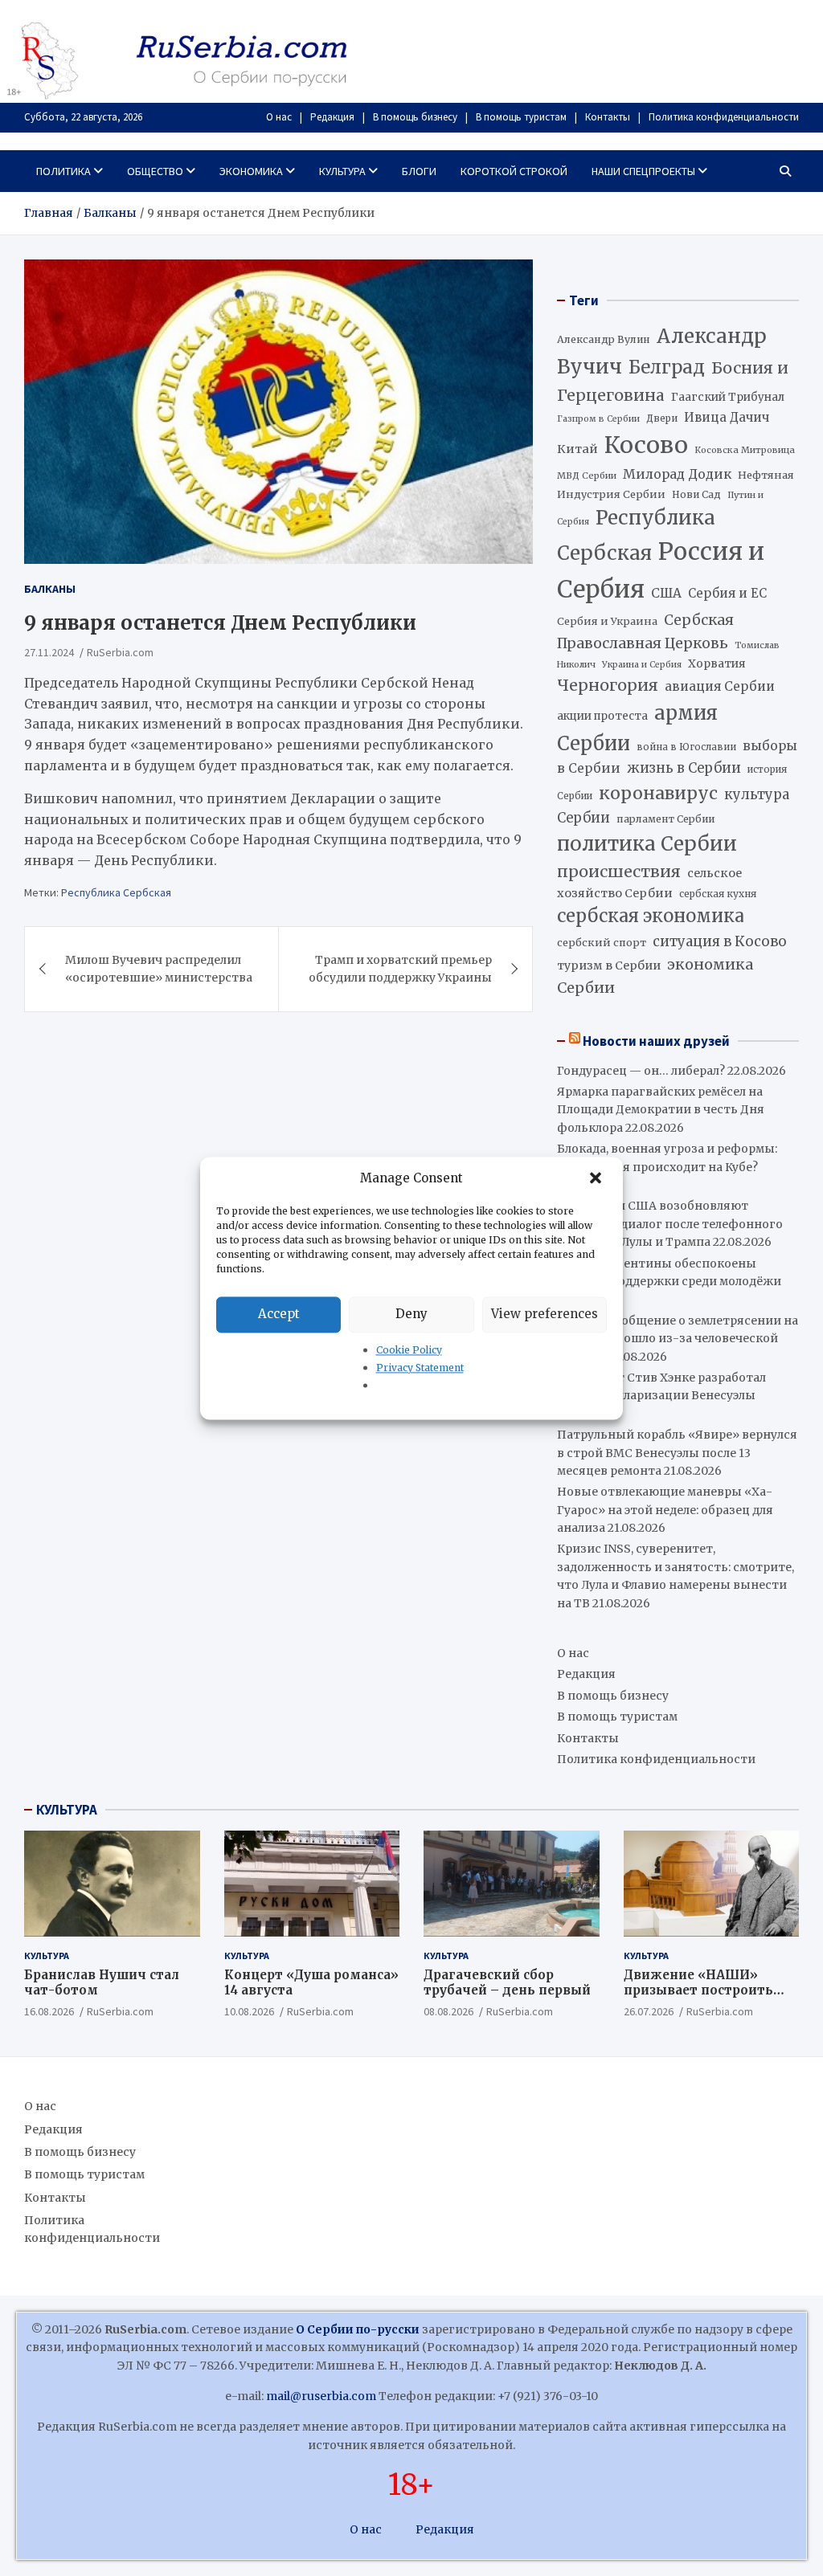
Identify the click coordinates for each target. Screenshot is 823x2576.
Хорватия (717, 664)
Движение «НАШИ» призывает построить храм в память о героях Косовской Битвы (705, 1998)
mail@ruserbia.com (321, 2396)
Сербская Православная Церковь (645, 631)
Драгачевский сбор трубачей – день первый (507, 1983)
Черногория (608, 685)
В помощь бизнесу (415, 117)
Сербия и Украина (607, 621)
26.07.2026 (649, 2011)
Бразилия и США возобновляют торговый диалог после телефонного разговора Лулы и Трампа (670, 1224)
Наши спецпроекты (643, 171)
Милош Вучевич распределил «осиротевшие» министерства (159, 969)
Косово (646, 445)
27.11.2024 (49, 652)
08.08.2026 (448, 2011)
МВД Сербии (587, 476)
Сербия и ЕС (727, 593)
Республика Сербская (116, 892)
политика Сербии (647, 844)
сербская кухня (718, 894)
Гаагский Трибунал (728, 397)
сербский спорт (602, 943)
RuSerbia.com (120, 652)
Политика (63, 171)
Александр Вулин (604, 339)
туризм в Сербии (609, 965)
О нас (279, 117)
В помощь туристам (521, 117)
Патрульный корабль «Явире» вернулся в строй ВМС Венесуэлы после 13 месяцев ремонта (677, 1453)
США (666, 593)
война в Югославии (686, 747)
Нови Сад (696, 494)
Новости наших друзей (656, 1041)
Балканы (50, 589)
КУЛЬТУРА (67, 1810)
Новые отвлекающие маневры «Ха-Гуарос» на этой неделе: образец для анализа (665, 1510)
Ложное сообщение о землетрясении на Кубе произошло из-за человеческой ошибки (678, 1339)
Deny (411, 1314)
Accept (279, 1314)
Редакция (332, 117)
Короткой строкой (514, 171)
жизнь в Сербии (684, 768)
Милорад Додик (677, 474)
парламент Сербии (665, 819)
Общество (155, 171)
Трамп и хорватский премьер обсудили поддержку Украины (400, 969)
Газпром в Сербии (598, 419)
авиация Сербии (720, 686)
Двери (662, 418)
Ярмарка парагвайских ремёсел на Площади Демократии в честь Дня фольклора (661, 1110)
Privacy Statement (420, 1368)
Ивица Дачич (727, 417)
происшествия (619, 872)
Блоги (419, 171)
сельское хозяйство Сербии (649, 883)
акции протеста (602, 716)
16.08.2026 (49, 2011)
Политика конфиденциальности (724, 117)
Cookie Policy (409, 1350)
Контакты (608, 117)
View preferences (545, 1314)
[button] (597, 1178)
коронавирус (658, 793)
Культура (342, 171)
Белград (667, 367)
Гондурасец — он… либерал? (641, 1071)
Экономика (251, 171)
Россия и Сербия (661, 570)
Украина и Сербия (642, 665)
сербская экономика (651, 916)
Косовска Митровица (745, 450)
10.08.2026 (249, 2011)
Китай (577, 449)
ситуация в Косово (720, 941)
